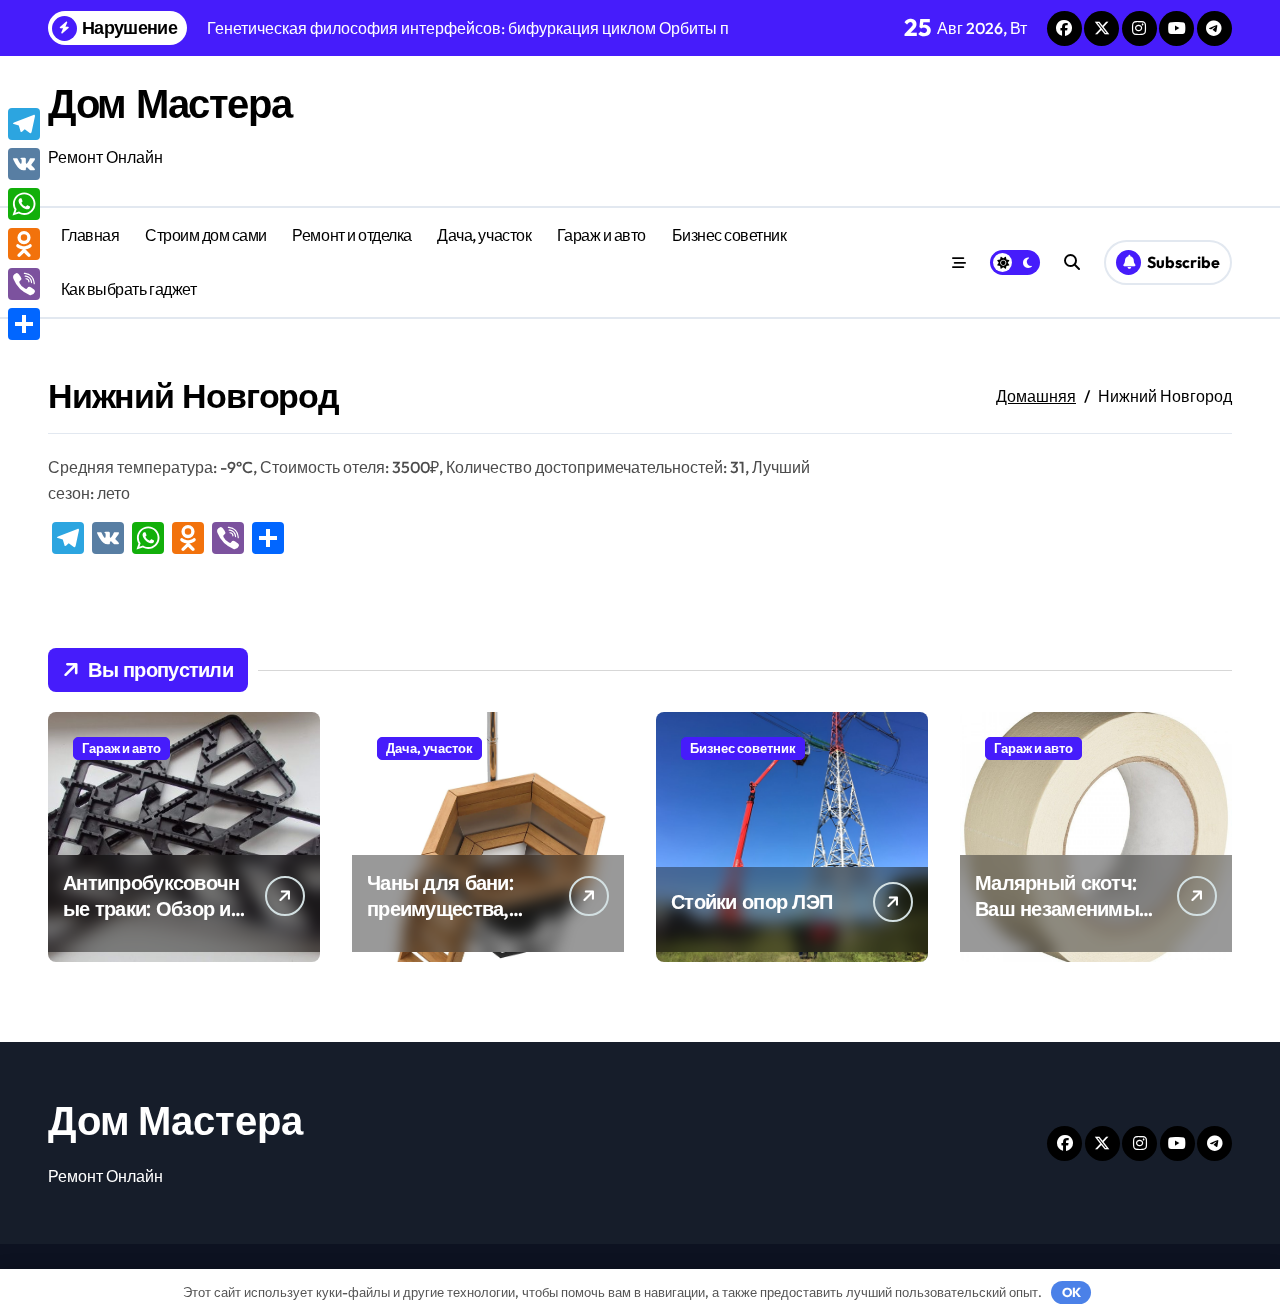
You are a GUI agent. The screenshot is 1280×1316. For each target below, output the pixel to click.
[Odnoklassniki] (24, 244)
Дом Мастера (169, 103)
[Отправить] (24, 324)
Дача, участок (484, 235)
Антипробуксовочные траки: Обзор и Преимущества (151, 908)
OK (1071, 1292)
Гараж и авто (601, 235)
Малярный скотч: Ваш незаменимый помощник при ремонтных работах (1067, 921)
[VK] (24, 164)
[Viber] (24, 284)
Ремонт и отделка (351, 235)
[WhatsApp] (24, 204)
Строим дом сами (206, 235)
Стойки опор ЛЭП (751, 901)
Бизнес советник (729, 235)
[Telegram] (24, 124)
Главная (90, 235)
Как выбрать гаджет (128, 289)
